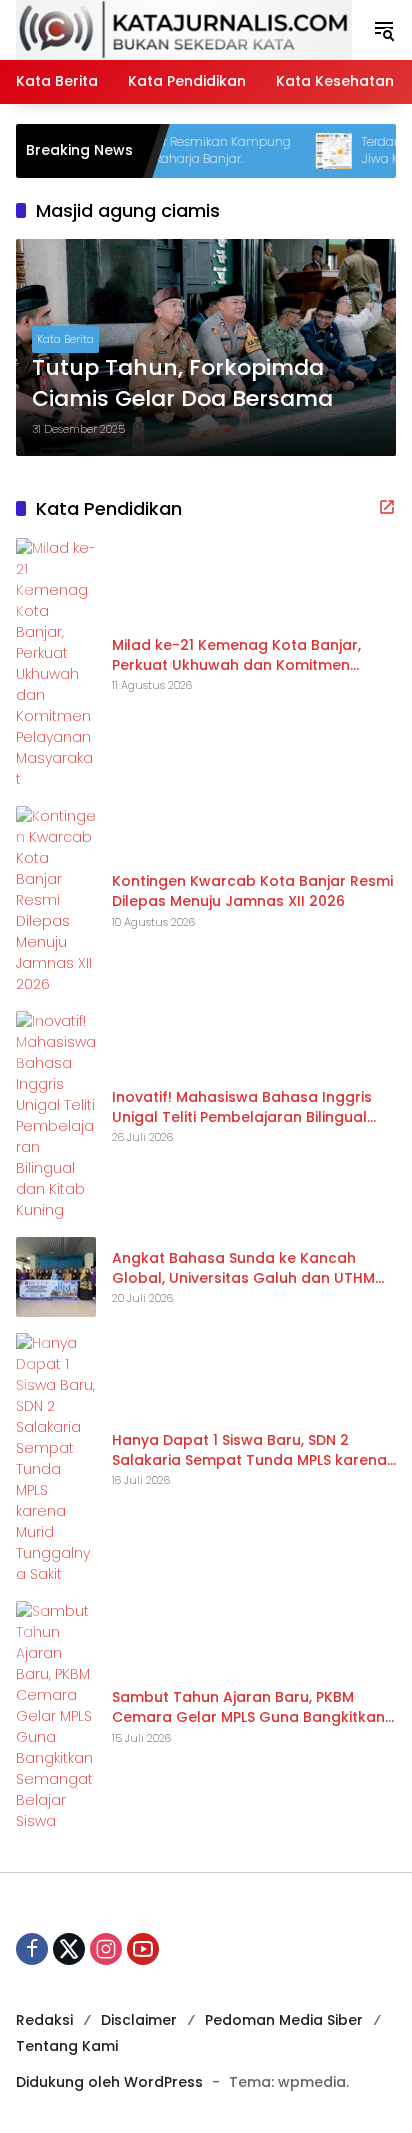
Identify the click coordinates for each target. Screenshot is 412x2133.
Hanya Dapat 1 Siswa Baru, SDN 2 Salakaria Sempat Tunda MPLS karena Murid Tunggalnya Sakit (249, 1450)
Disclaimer (139, 2020)
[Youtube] (143, 1949)
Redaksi (44, 2020)
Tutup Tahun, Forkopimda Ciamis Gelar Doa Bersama (182, 383)
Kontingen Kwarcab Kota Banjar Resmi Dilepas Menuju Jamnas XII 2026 (252, 891)
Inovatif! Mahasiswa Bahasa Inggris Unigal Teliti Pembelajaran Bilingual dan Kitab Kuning (242, 1107)
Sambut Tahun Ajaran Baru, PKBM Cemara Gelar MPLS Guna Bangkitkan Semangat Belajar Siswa (248, 1707)
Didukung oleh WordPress (109, 2082)
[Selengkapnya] (387, 507)
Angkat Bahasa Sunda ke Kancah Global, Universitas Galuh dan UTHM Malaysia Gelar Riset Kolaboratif (243, 1268)
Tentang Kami (67, 2046)
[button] (384, 30)
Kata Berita (65, 339)
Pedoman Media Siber (284, 2020)
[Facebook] (32, 1949)
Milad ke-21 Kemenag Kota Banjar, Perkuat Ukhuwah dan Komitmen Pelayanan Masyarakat (236, 655)
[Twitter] (69, 1949)
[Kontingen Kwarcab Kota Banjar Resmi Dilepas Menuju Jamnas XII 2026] (56, 900)
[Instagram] (106, 1949)
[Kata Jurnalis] (184, 29)
